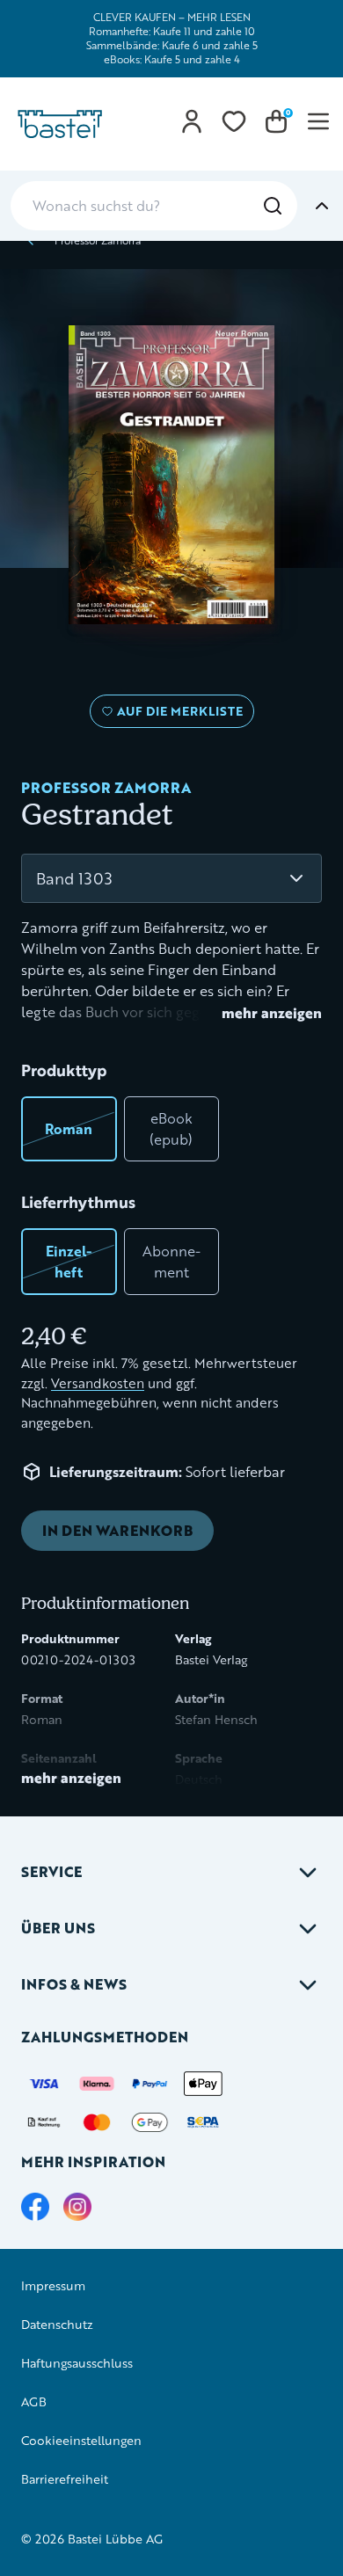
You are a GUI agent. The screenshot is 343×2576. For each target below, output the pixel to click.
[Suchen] (273, 206)
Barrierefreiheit (65, 2479)
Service (51, 1871)
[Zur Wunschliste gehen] (234, 121)
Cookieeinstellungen (81, 2440)
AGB (34, 2401)
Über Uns (58, 1928)
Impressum (53, 2285)
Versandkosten (98, 1383)
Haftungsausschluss (77, 2363)
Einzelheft (69, 1261)
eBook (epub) (171, 1128)
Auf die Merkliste (177, 715)
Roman (69, 1128)
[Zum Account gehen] (192, 121)
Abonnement (171, 1261)
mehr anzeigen (272, 1013)
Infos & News (74, 1984)
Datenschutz (57, 2324)
